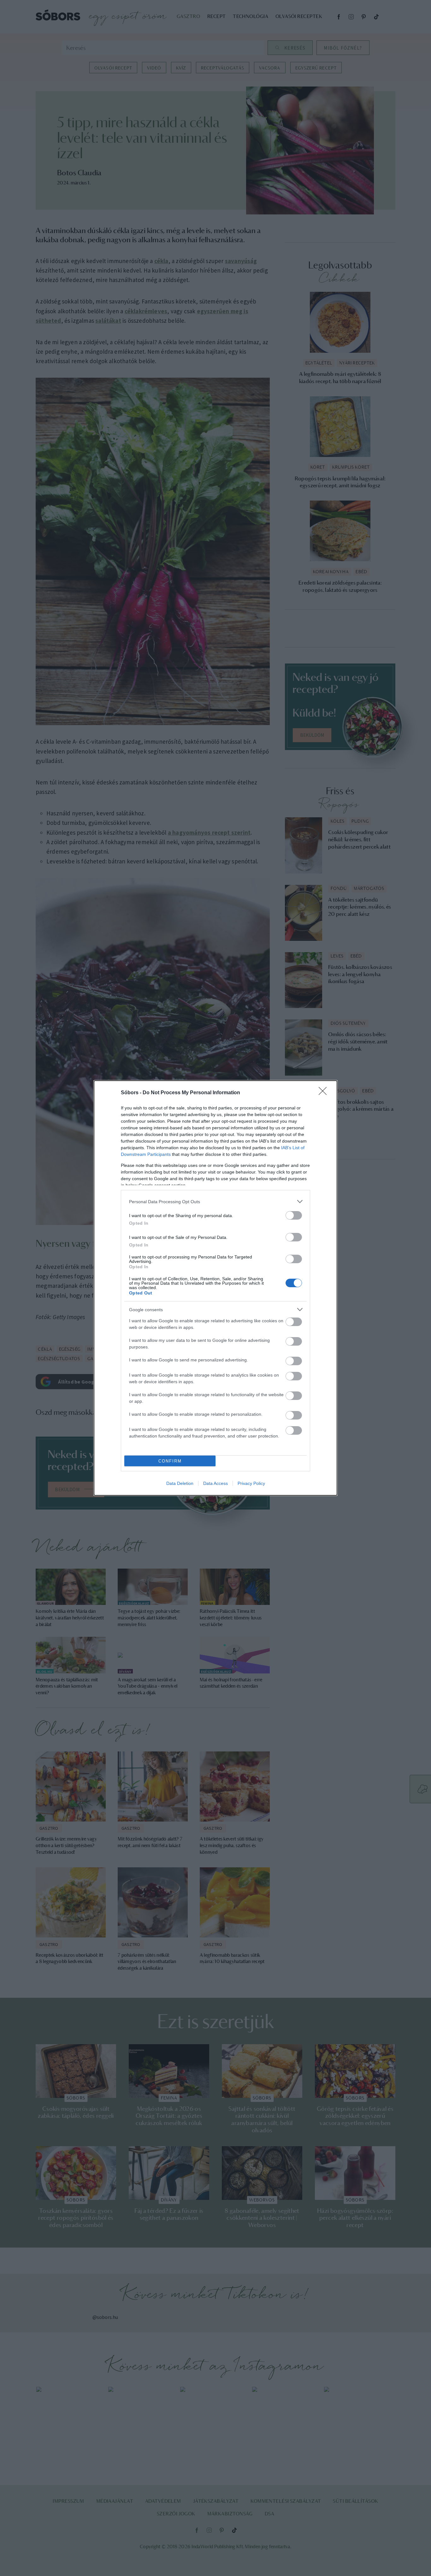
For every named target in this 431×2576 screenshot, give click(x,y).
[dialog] (215, 1288)
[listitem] (215, 1201)
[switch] (294, 1215)
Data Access (215, 1483)
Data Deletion (180, 1483)
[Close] (325, 1093)
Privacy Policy (251, 1483)
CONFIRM (170, 1461)
